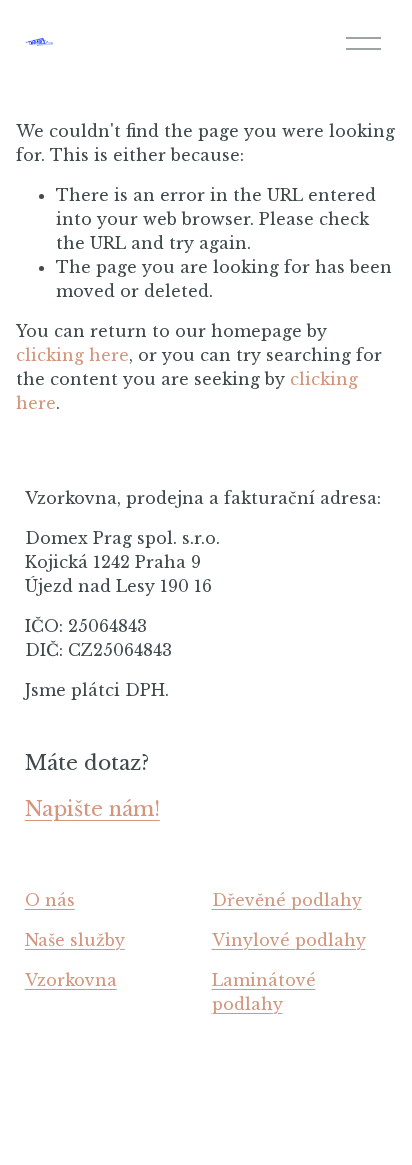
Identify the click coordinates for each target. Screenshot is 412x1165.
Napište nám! (92, 808)
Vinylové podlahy (289, 940)
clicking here (72, 355)
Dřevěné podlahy (287, 900)
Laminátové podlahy (264, 992)
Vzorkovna (71, 980)
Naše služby (75, 940)
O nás (50, 900)
